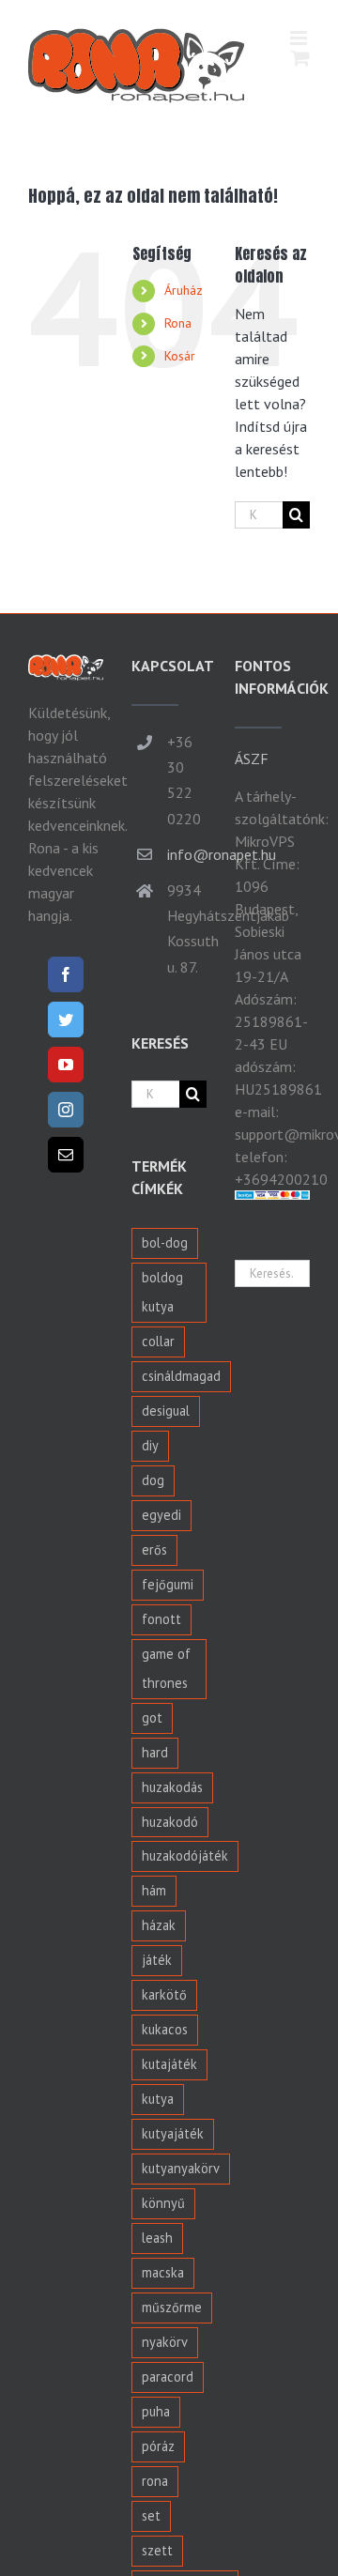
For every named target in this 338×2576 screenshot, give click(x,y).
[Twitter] (66, 1020)
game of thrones (166, 1668)
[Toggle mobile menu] (300, 38)
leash (157, 2238)
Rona (178, 323)
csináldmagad (181, 1376)
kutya (158, 2099)
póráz (158, 2446)
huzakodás (172, 1787)
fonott (161, 1619)
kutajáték (169, 2064)
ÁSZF (252, 759)
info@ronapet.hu (187, 854)
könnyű (163, 2203)
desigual (166, 1411)
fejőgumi (168, 1584)
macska (163, 2272)
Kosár (180, 356)
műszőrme (172, 2307)
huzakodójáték (185, 1855)
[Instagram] (66, 1110)
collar (158, 1341)
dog (153, 1480)
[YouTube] (66, 1065)
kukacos (165, 2029)
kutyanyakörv (181, 2168)
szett (157, 2550)
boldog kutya (162, 1292)
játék (157, 1960)
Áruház (184, 290)
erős (154, 1549)
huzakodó (170, 1822)
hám (154, 1890)
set (151, 2515)
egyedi (161, 1515)
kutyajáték (173, 2133)
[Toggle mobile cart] (300, 58)
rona (155, 2481)
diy (150, 1445)
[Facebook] (66, 974)
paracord (168, 2377)
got (152, 1717)
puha (156, 2411)
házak (159, 1925)
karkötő (164, 1994)
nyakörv (165, 2342)
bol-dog (165, 1242)
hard (155, 1752)
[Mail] (66, 1155)
